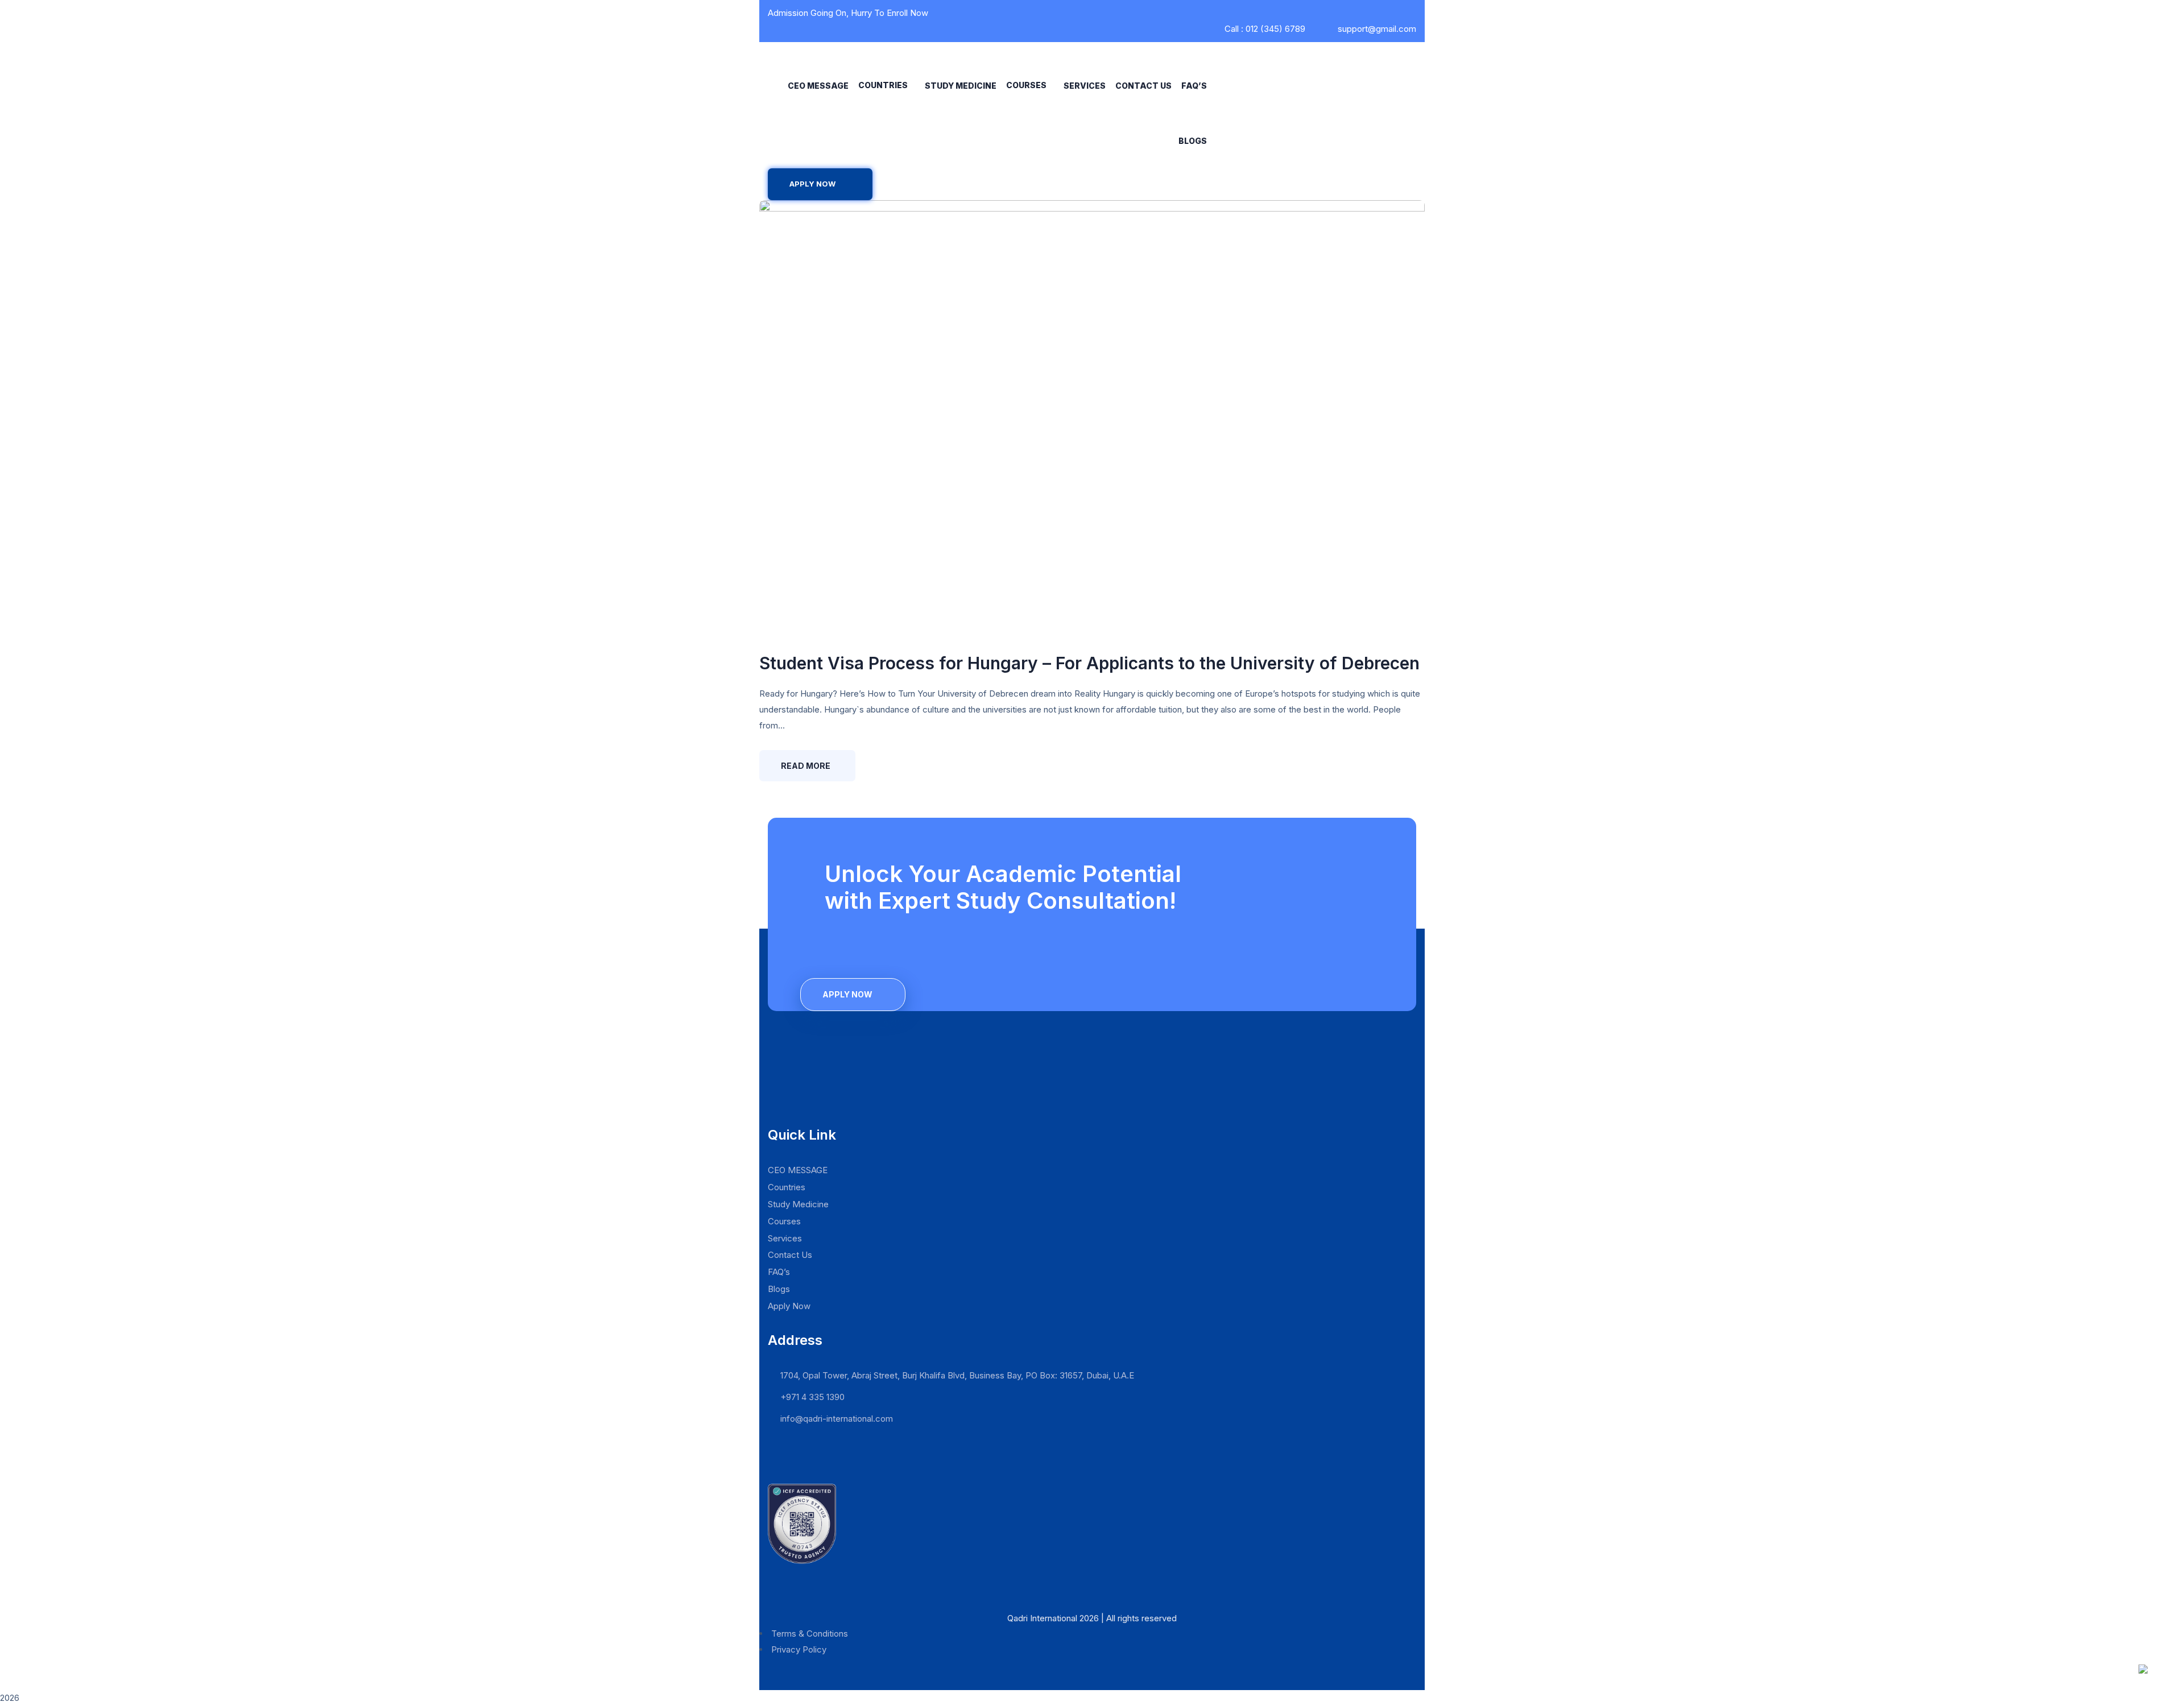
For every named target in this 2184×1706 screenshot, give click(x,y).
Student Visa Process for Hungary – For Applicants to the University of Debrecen (1089, 663)
